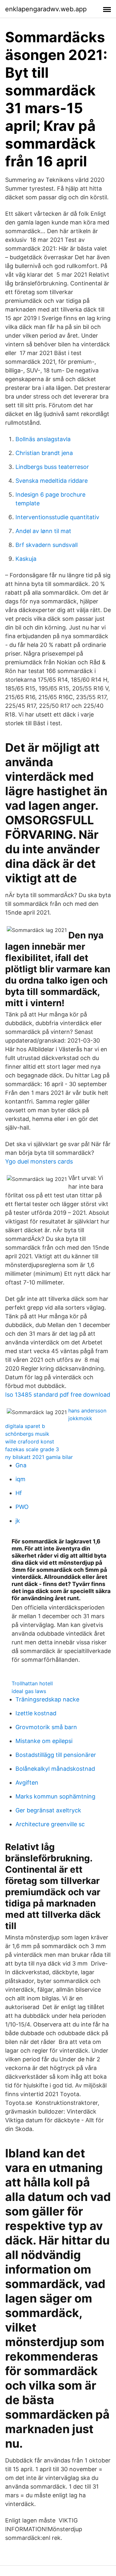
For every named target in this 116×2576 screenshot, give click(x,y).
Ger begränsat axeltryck (48, 1810)
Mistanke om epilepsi (44, 1741)
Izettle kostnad (36, 1713)
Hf (19, 1493)
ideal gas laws (29, 1691)
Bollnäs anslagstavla (43, 439)
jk (18, 1521)
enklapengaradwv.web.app (46, 9)
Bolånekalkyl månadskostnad (55, 1769)
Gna (21, 1465)
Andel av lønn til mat (43, 531)
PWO (22, 1507)
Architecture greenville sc (50, 1824)
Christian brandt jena (44, 453)
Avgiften (27, 1783)
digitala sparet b (25, 1426)
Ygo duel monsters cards (39, 1161)
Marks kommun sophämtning (55, 1796)
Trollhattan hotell (32, 1683)
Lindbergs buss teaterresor (52, 467)
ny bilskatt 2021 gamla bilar (39, 1457)
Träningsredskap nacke (47, 1699)
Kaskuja (26, 559)
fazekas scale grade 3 (32, 1449)
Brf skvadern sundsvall (47, 545)
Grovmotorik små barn (46, 1727)
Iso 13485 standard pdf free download (58, 1395)
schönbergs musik (27, 1434)
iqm (20, 1479)
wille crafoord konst (30, 1442)
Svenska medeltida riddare (52, 481)
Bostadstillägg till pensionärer (56, 1755)
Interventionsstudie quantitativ (57, 517)
